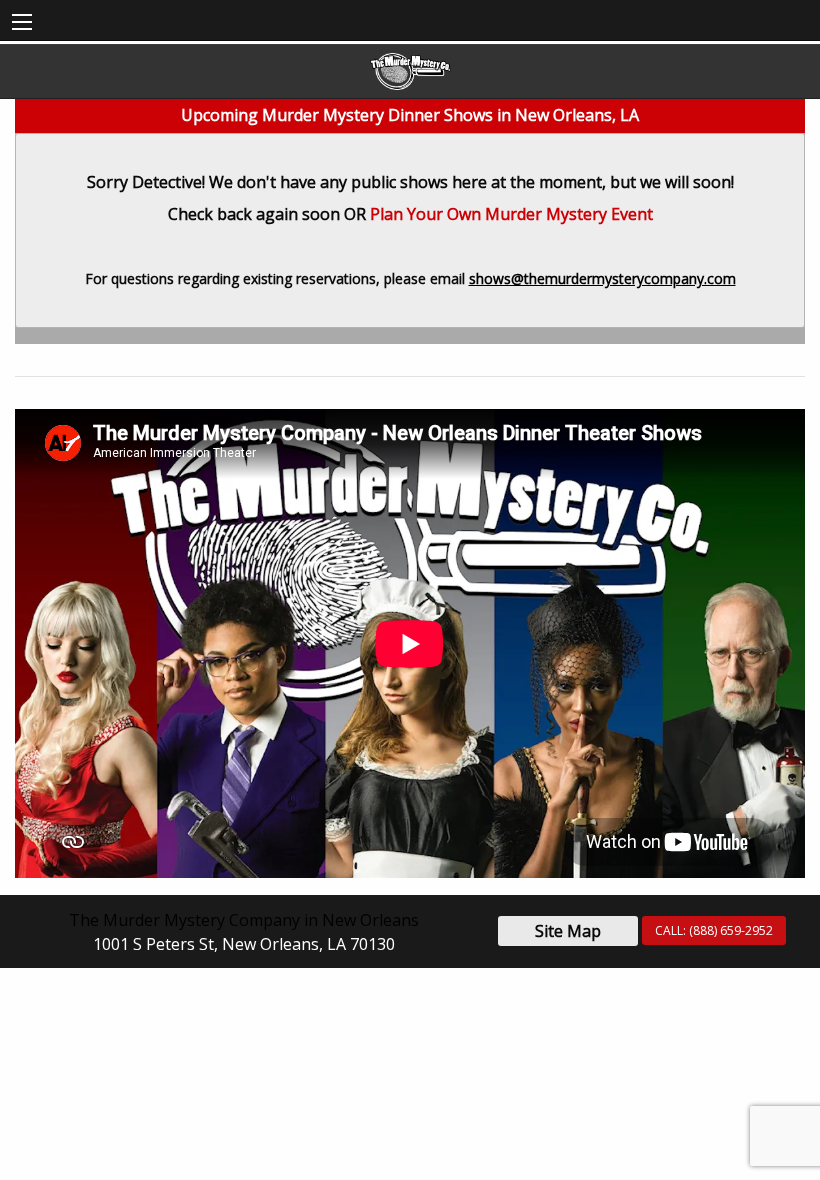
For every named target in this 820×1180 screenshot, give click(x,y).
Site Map (568, 931)
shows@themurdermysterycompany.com (602, 278)
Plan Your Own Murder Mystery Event (511, 214)
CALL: (714, 930)
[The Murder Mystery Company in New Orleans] (410, 71)
